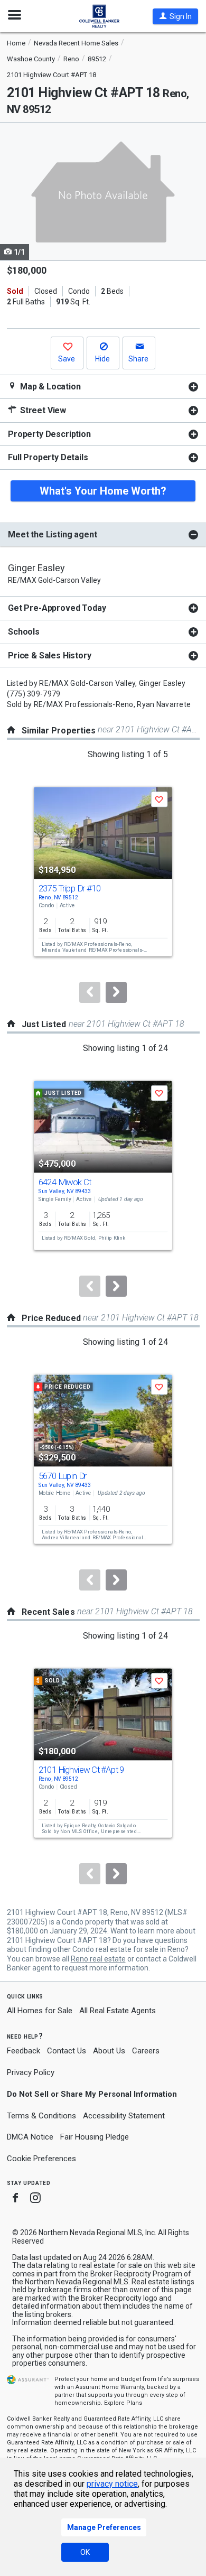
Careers (146, 2051)
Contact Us (67, 2051)
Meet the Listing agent (52, 534)
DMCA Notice (30, 2137)
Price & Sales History (50, 655)
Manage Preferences (104, 2527)
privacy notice (112, 2484)
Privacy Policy (31, 2072)
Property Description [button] (49, 434)
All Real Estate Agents (118, 2011)
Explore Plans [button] (123, 2403)
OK (85, 2552)
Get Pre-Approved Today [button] (57, 608)
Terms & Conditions (41, 2116)
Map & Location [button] (49, 387)
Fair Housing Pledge (95, 2137)
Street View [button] (42, 410)
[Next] (116, 992)
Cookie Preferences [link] (41, 2159)
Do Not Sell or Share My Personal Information (92, 2094)
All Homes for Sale (40, 2011)
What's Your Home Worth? (103, 491)
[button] (175, 16)
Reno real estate (98, 1959)
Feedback (24, 2051)
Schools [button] (24, 632)
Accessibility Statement (124, 2116)
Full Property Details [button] (48, 457)
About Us (109, 2051)
